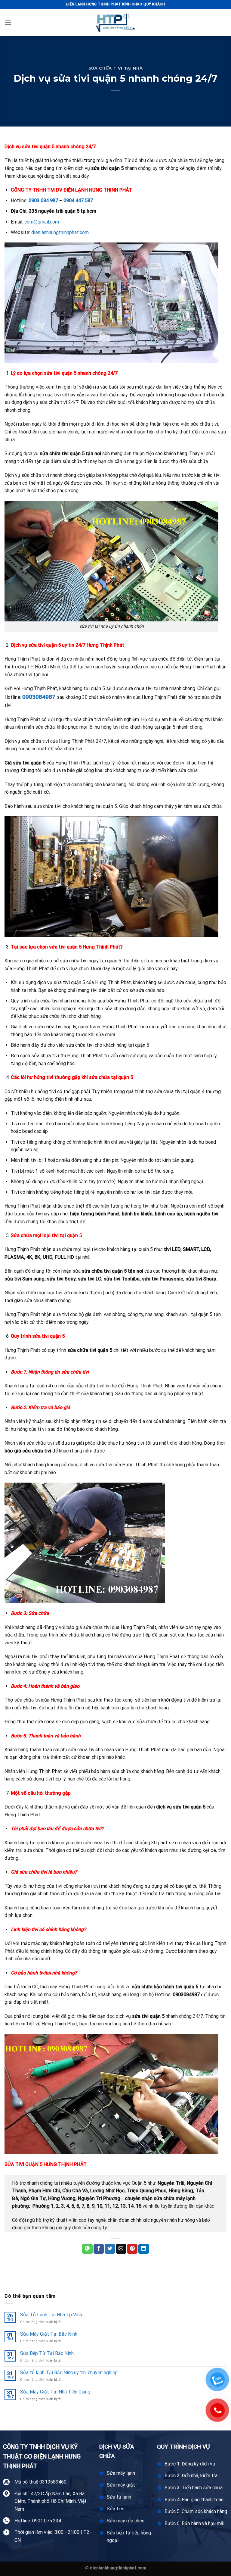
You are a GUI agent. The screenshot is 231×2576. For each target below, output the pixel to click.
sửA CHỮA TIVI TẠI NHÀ (116, 68)
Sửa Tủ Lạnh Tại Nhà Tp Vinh (51, 2315)
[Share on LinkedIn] (143, 2249)
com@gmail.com (42, 222)
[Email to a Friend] (121, 2249)
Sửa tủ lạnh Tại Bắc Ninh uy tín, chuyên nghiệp (69, 2373)
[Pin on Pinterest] (132, 2249)
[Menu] (8, 22)
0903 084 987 (43, 200)
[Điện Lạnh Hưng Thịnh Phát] (115, 23)
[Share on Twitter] (110, 2249)
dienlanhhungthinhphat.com (60, 232)
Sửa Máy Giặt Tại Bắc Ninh (49, 2334)
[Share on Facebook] (99, 2249)
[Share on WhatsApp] (87, 2249)
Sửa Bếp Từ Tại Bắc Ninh (47, 2353)
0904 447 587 (78, 200)
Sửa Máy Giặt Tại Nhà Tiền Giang (55, 2392)
